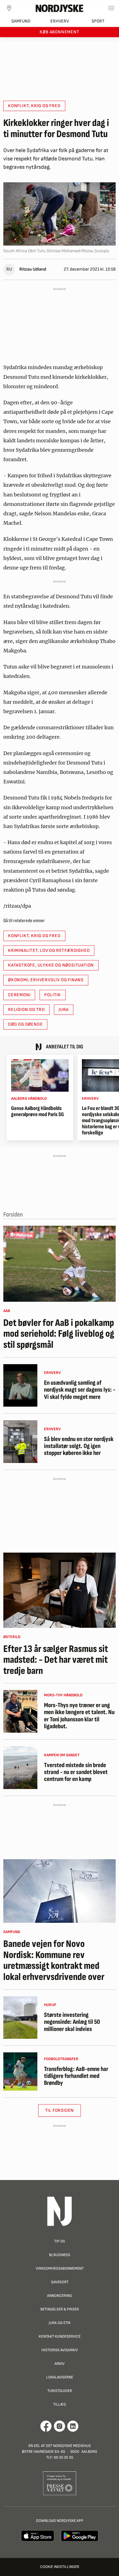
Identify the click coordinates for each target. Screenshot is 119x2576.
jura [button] (64, 1010)
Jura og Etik (60, 2323)
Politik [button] (53, 995)
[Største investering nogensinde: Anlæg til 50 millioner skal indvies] (20, 2018)
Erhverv (60, 21)
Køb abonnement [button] (59, 32)
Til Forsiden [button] (60, 2110)
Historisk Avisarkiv (60, 2350)
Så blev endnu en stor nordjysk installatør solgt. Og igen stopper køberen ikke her (79, 1446)
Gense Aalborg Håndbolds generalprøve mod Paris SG (37, 1111)
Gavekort (60, 2282)
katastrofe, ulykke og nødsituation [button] (51, 965)
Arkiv (59, 2364)
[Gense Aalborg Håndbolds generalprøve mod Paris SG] (40, 1075)
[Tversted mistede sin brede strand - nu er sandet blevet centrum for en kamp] (20, 1768)
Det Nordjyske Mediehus (68, 2446)
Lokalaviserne (60, 2377)
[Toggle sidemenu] (111, 8)
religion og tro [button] (26, 1010)
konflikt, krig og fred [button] (34, 106)
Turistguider (60, 2391)
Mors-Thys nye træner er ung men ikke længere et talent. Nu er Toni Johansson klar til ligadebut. (79, 1716)
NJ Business (60, 2255)
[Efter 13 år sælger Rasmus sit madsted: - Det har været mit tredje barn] (59, 1590)
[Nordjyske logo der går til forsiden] (59, 8)
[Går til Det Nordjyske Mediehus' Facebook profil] (46, 2426)
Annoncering (59, 2296)
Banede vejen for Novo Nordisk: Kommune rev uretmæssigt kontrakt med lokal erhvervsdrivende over (54, 1961)
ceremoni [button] (19, 995)
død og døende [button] (25, 1024)
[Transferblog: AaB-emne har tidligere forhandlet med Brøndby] (20, 2071)
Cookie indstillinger (60, 2567)
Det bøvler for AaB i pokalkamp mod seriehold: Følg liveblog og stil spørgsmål (59, 1334)
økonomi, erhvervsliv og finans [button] (46, 980)
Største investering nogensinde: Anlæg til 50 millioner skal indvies (72, 2022)
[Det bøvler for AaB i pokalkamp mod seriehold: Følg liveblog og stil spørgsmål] (59, 1264)
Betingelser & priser (60, 2309)
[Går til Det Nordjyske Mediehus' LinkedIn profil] (73, 2426)
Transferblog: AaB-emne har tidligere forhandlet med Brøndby (76, 2076)
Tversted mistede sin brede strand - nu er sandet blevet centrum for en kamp (76, 1772)
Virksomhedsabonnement (60, 2268)
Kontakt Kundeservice (60, 2336)
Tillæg (59, 2404)
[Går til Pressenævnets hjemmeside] (60, 2483)
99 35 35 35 (63, 2457)
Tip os (60, 2241)
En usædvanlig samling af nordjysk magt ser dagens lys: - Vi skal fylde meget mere (80, 1390)
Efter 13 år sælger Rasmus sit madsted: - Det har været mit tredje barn (56, 1660)
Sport (98, 21)
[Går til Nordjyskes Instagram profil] (59, 2426)
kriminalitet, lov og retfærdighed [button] (49, 951)
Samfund (21, 21)
